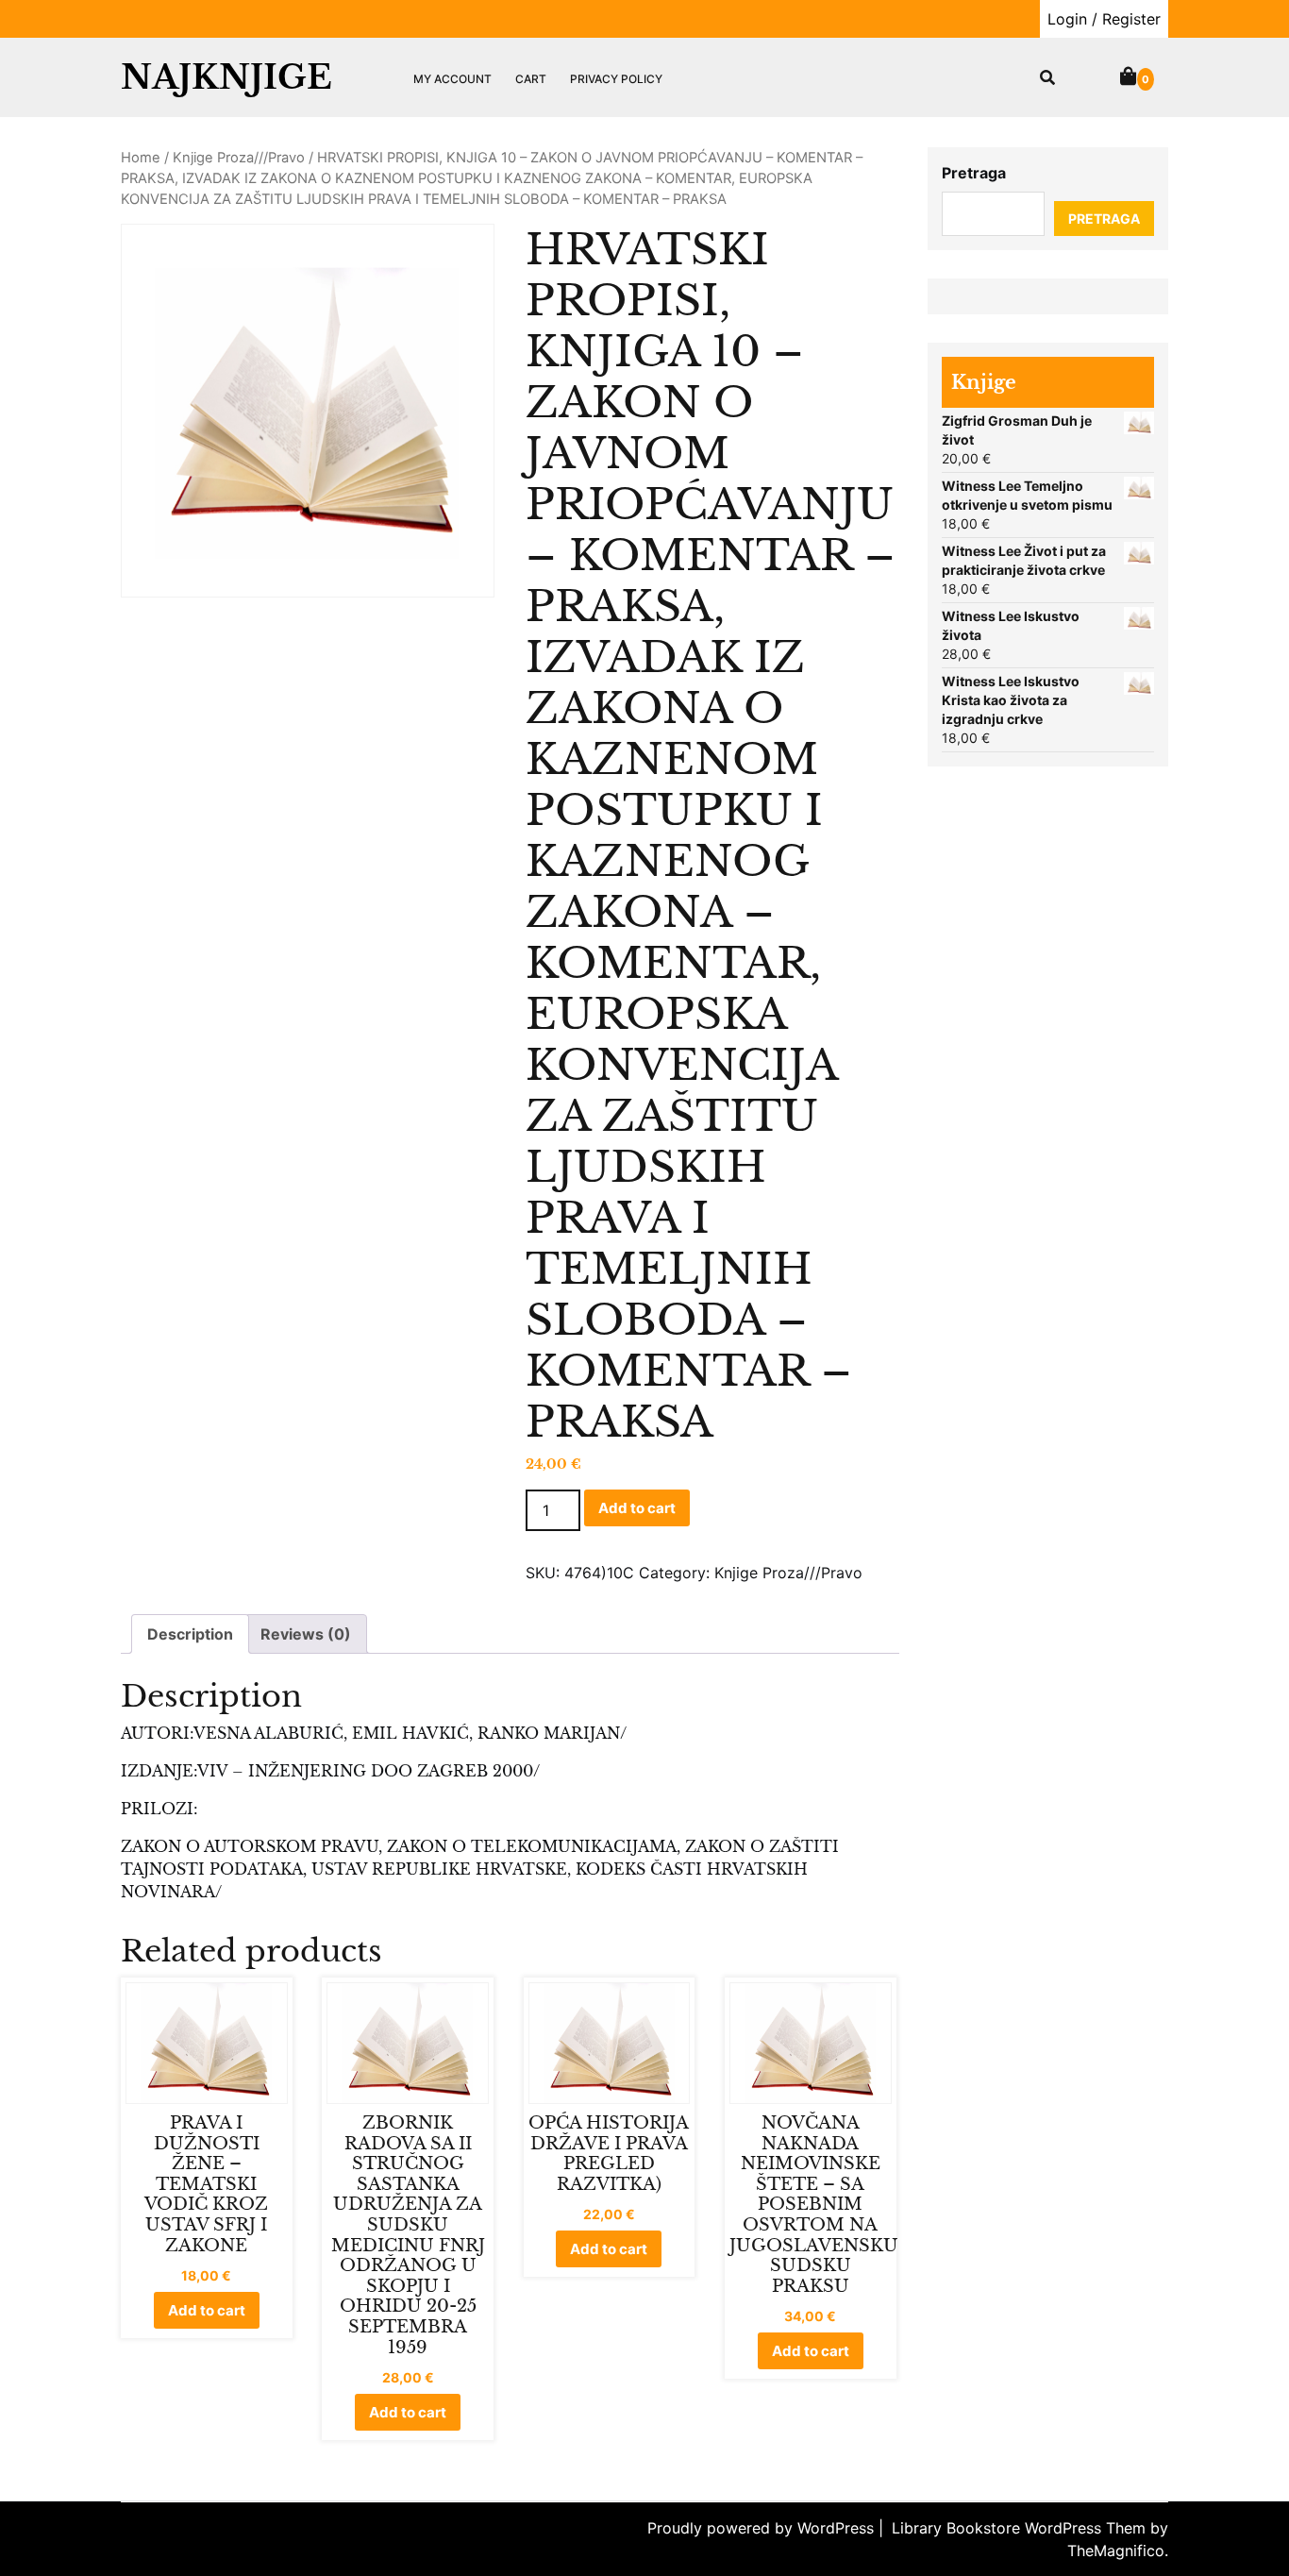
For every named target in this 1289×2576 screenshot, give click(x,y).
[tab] (190, 1634)
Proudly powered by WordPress (763, 2528)
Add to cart (637, 1508)
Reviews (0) (306, 1634)
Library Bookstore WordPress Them (1021, 2528)
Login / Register (1104, 19)
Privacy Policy (616, 79)
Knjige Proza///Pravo (239, 158)
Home (141, 158)
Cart (531, 79)
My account (452, 79)
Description (190, 1634)
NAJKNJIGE (226, 77)
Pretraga (974, 173)
